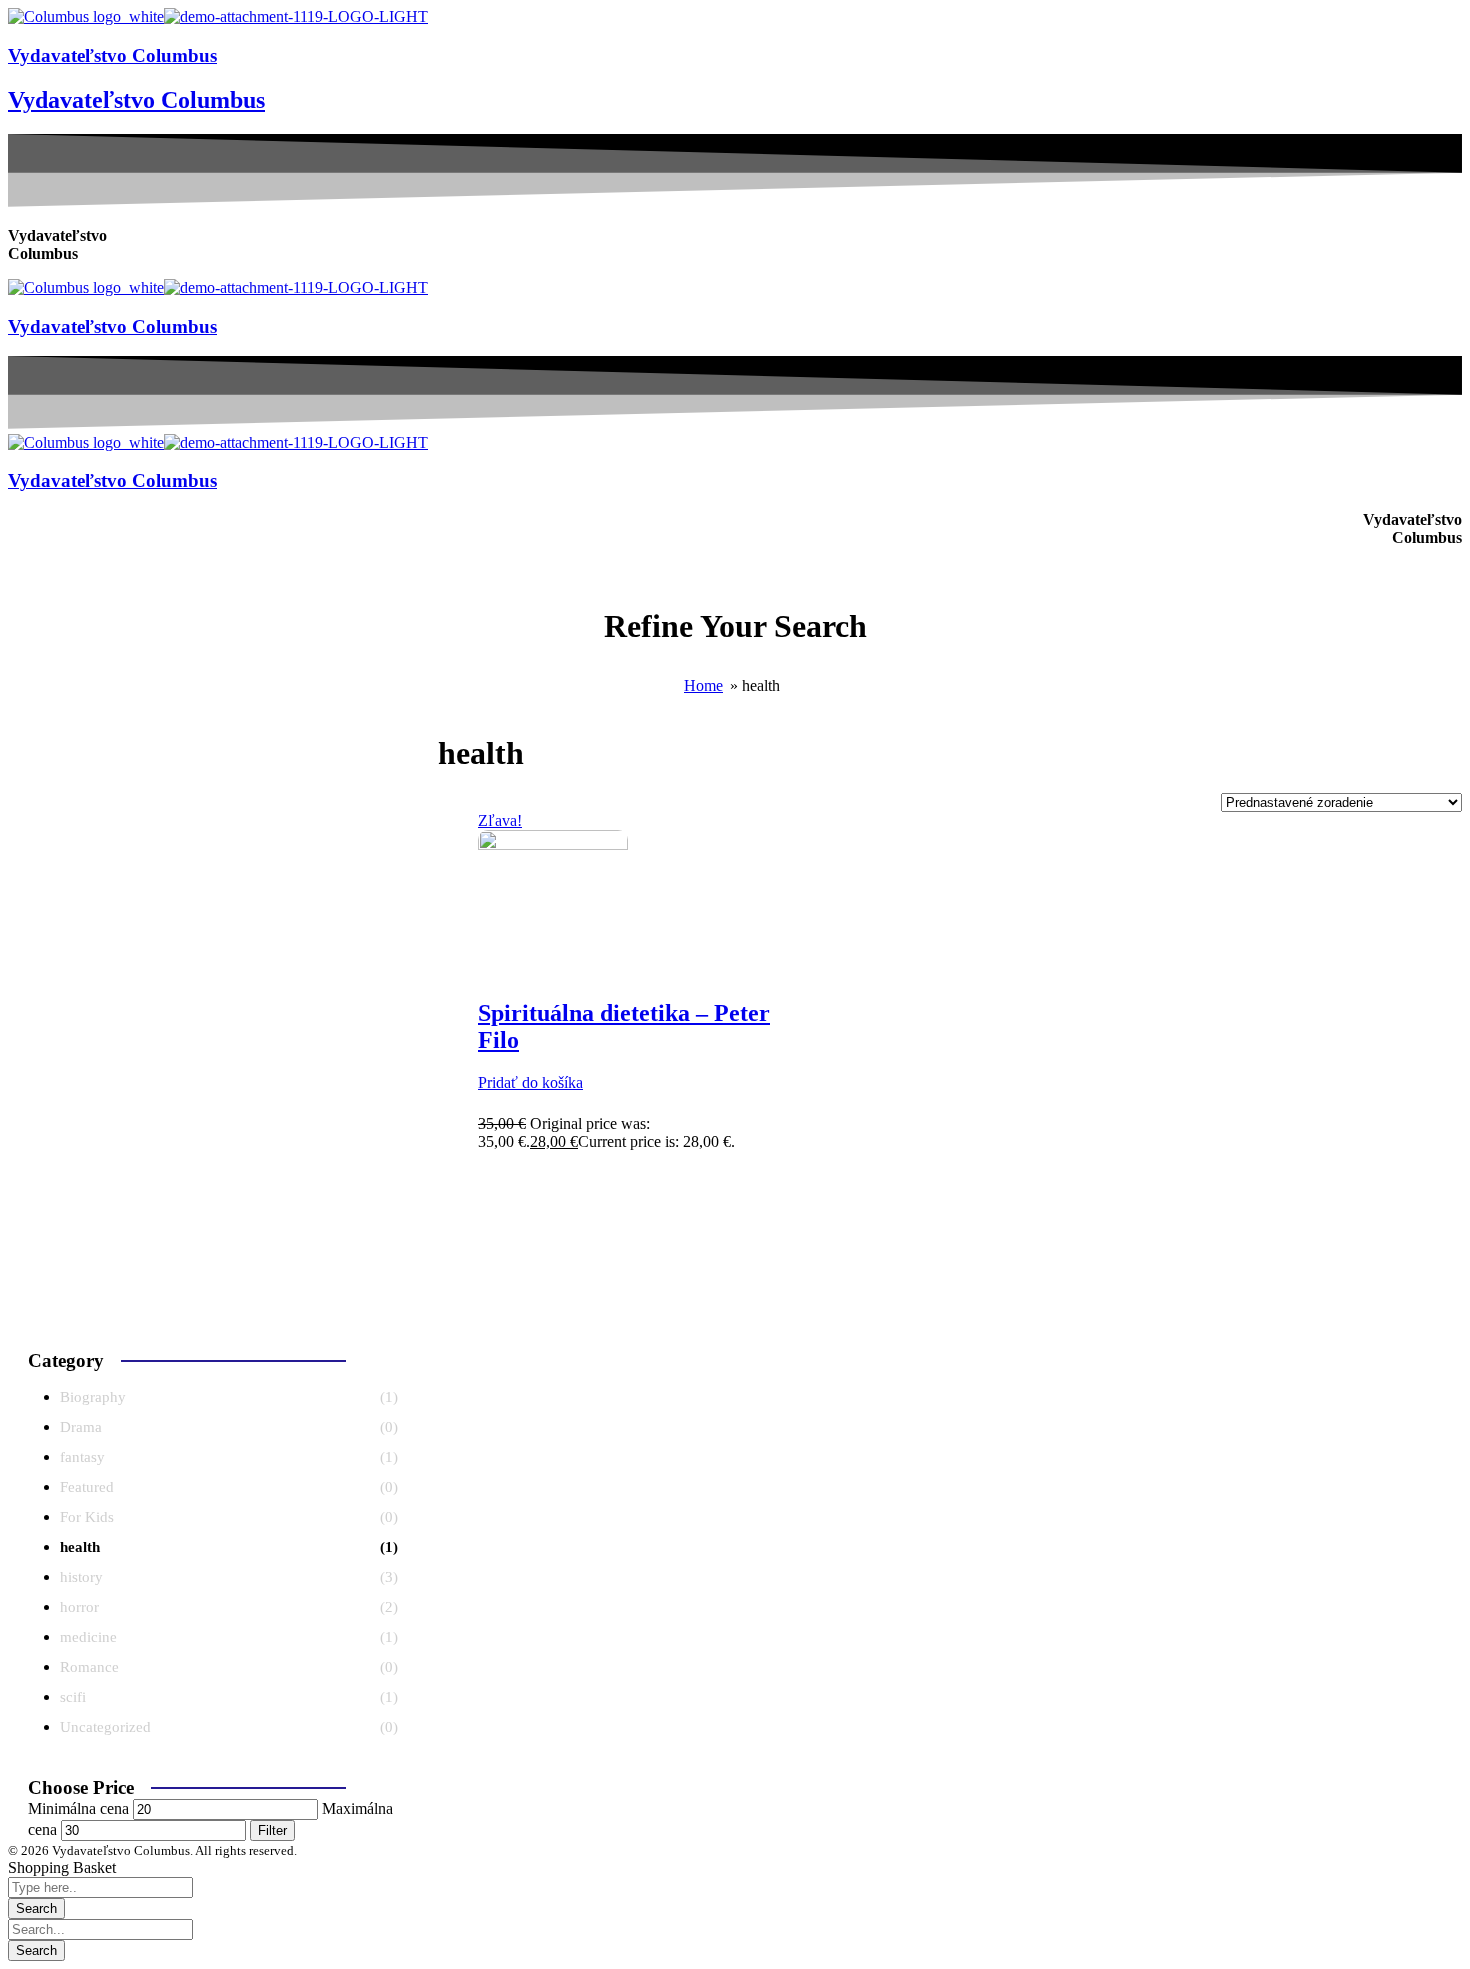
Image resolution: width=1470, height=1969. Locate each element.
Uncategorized (105, 1727)
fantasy (82, 1457)
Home (703, 685)
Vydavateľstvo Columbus (112, 55)
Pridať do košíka (530, 1082)
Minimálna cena (78, 1808)
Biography (93, 1397)
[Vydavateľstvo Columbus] (86, 16)
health (80, 1547)
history (81, 1577)
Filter (272, 1830)
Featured (87, 1487)
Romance (89, 1667)
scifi (73, 1697)
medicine (88, 1637)
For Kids (87, 1517)
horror (79, 1607)
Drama (81, 1427)
